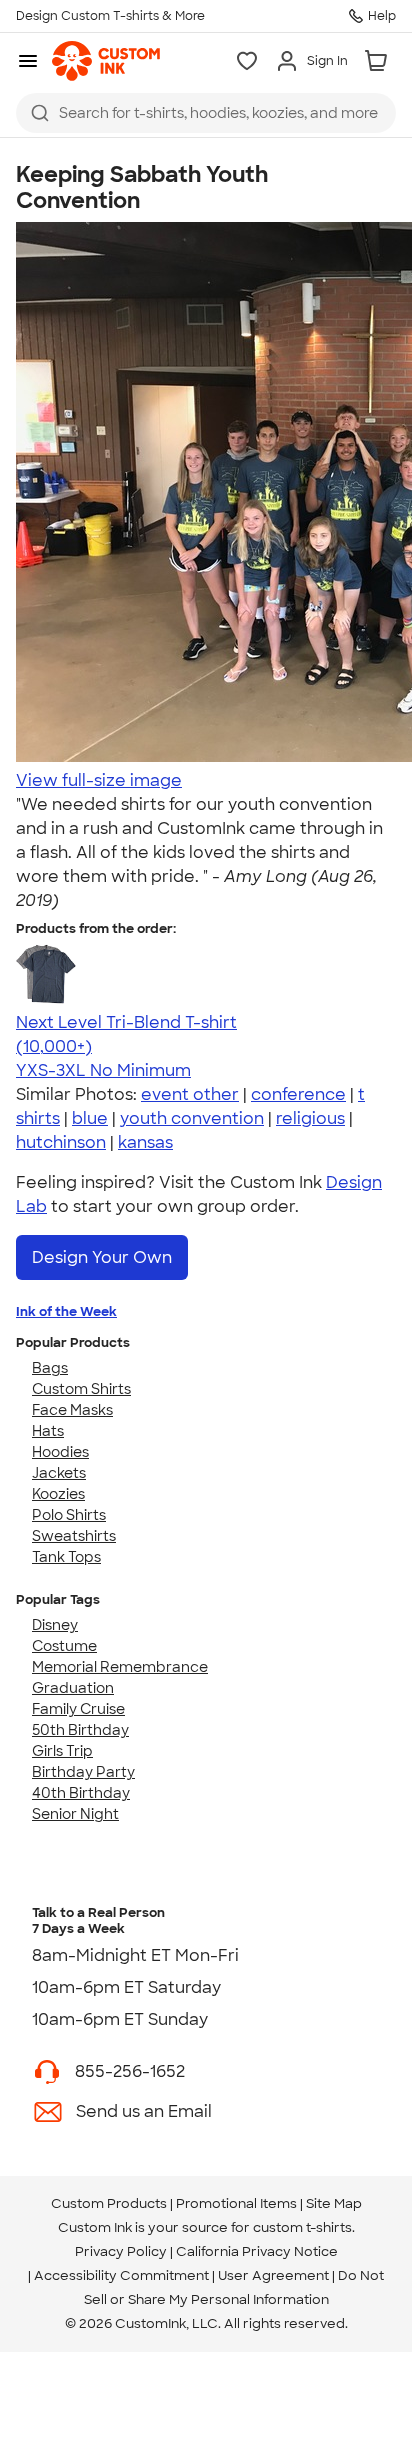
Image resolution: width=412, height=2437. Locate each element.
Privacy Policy (121, 2251)
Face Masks (72, 1410)
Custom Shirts (81, 1389)
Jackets (59, 1473)
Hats (48, 1431)
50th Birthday (80, 1730)
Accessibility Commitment (121, 2275)
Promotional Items (236, 2203)
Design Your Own (102, 1257)
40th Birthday (81, 1793)
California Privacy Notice (257, 2251)
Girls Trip (62, 1751)
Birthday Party (83, 1772)
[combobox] (206, 113)
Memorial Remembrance (120, 1667)
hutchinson (61, 1142)
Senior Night (75, 1814)
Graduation (73, 1688)
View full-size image (99, 780)
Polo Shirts (69, 1515)
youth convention (192, 1118)
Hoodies (60, 1452)
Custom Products (109, 2203)
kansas (145, 1142)
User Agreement (273, 2275)
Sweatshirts (74, 1536)
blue (90, 1118)
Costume (64, 1646)
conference (298, 1094)
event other (190, 1094)
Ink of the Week (66, 1311)
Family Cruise (78, 1709)
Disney (55, 1625)
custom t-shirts (302, 2227)
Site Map (334, 2203)
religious (310, 1118)
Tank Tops (66, 1557)
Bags (50, 1368)
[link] (106, 61)
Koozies (58, 1494)
